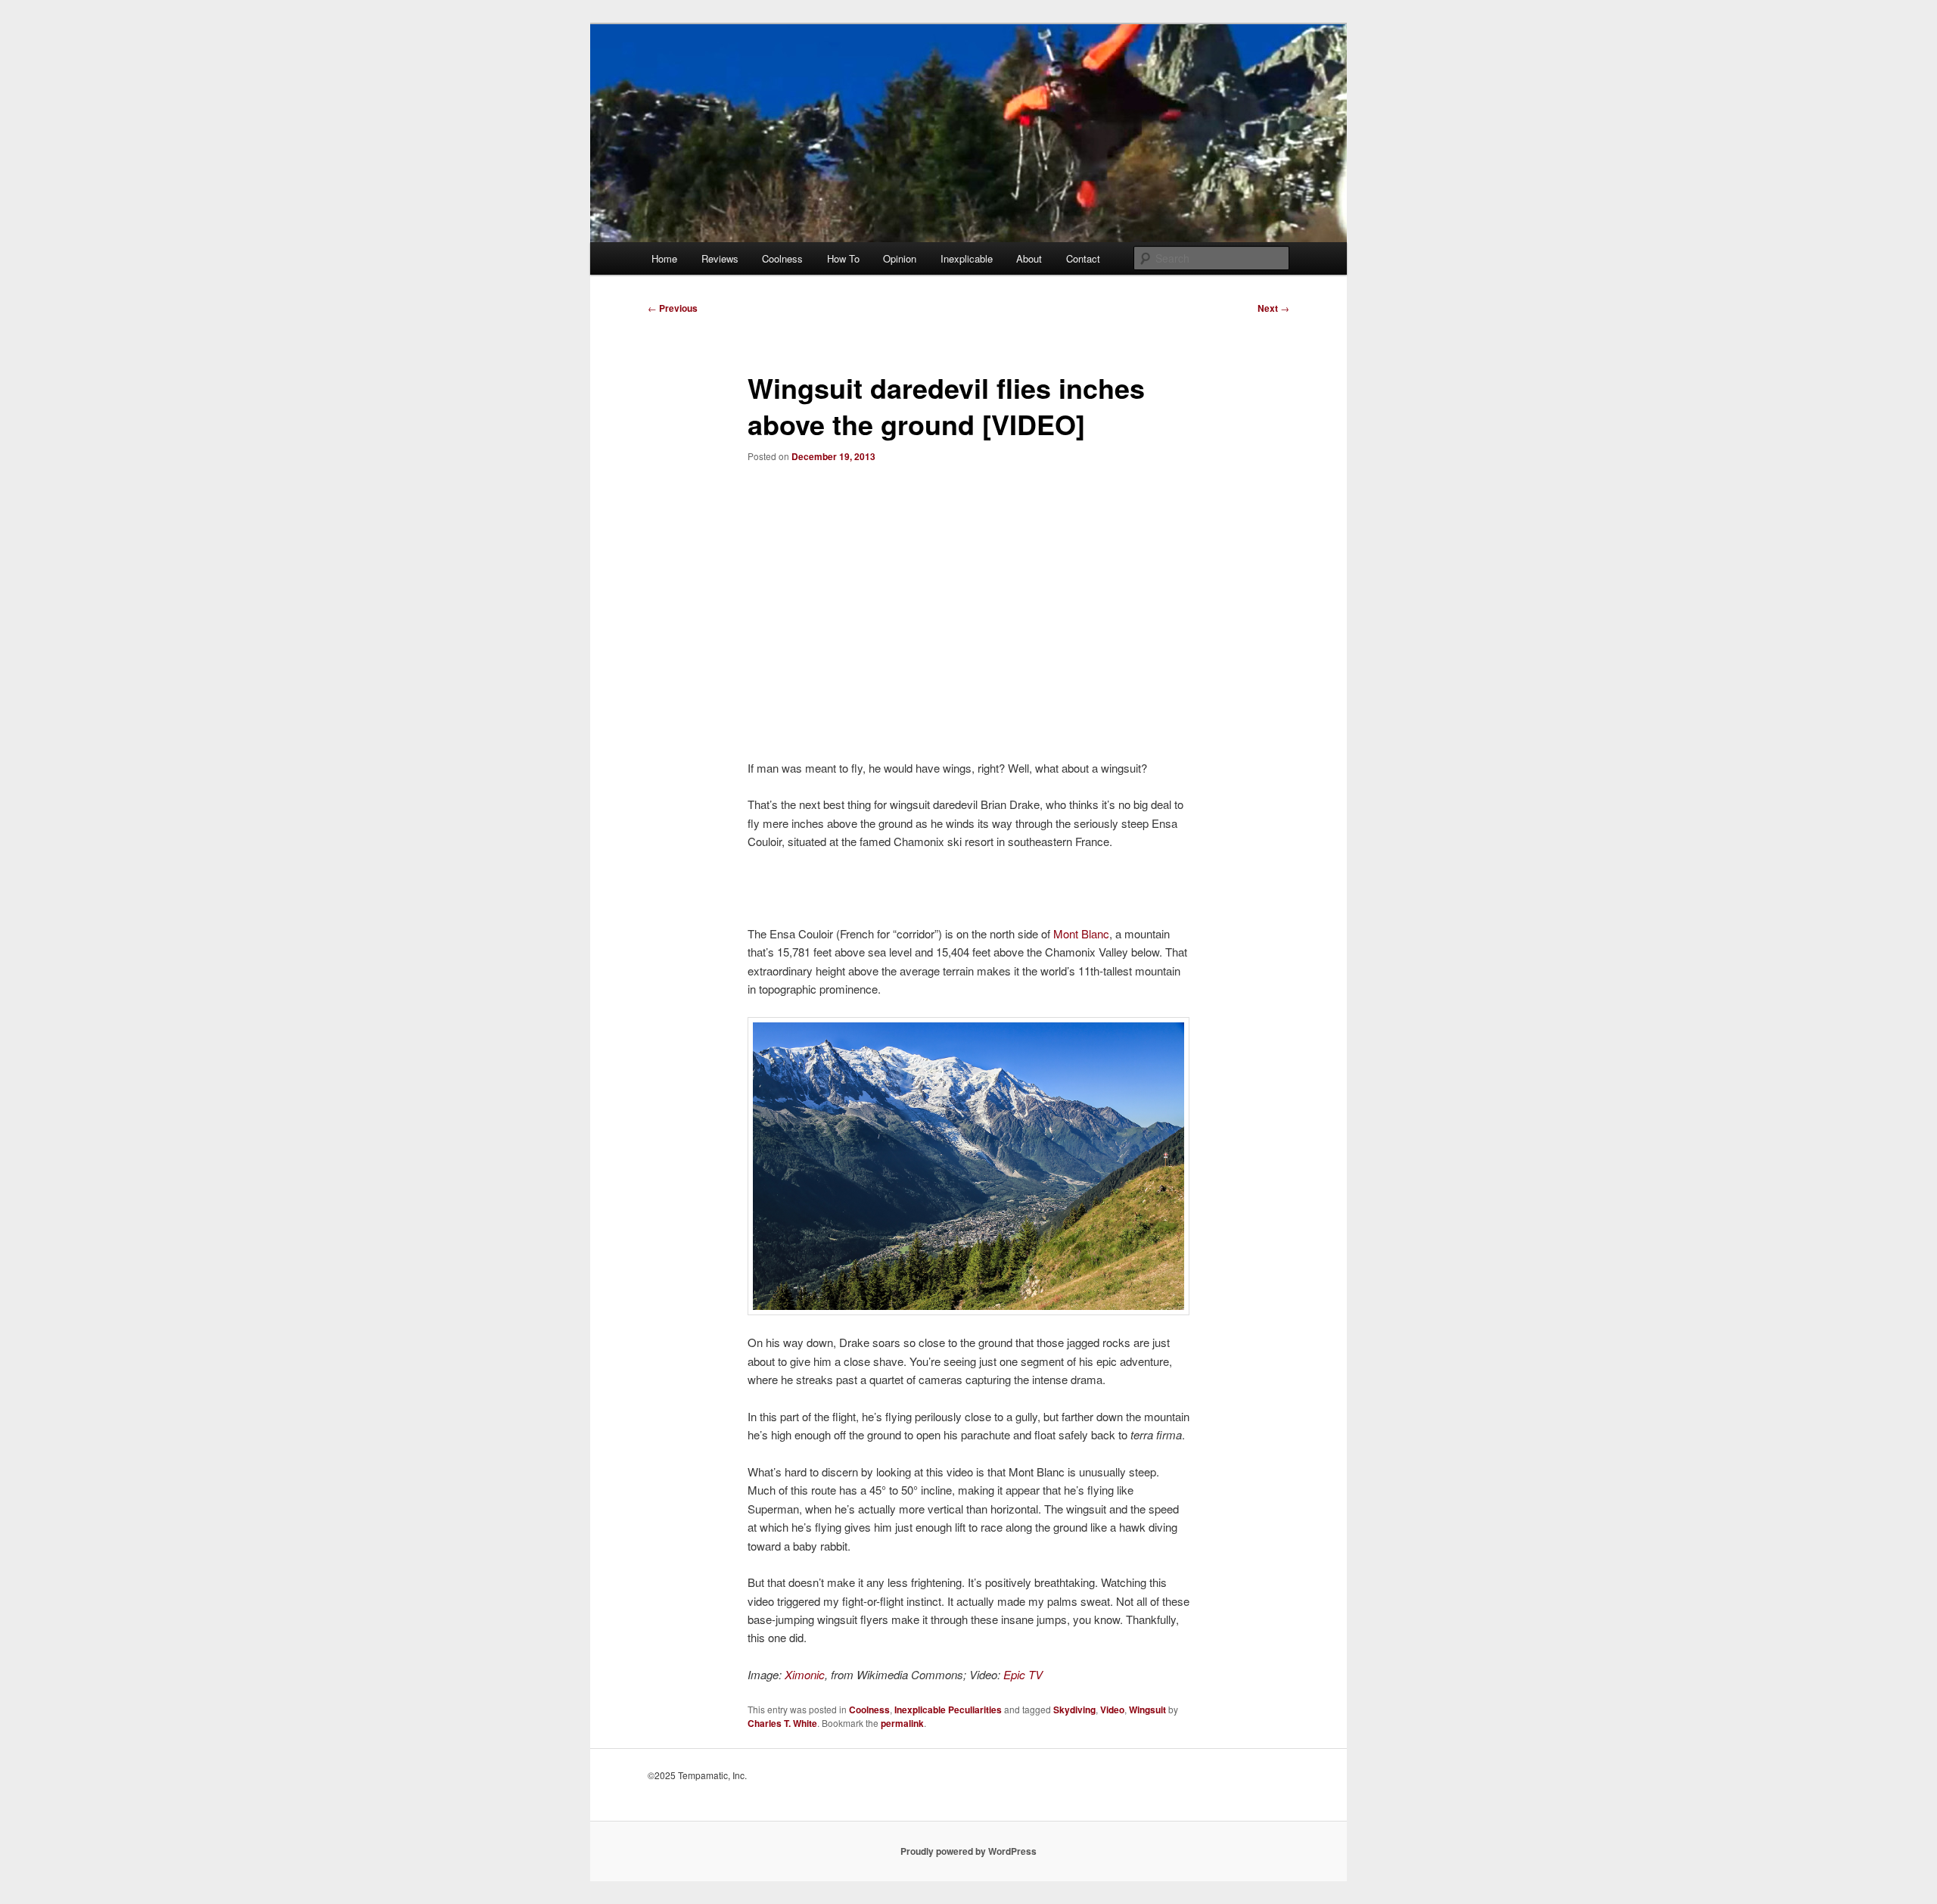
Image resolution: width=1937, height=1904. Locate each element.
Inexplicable (967, 258)
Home (664, 258)
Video (1112, 1710)
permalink (902, 1723)
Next (1273, 308)
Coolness (782, 258)
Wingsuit (1147, 1710)
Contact (1083, 258)
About (1029, 258)
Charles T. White (782, 1723)
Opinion (900, 258)
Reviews (720, 258)
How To (843, 258)
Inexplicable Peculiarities (948, 1710)
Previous (673, 308)
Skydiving (1074, 1710)
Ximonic (805, 1674)
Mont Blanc (1081, 933)
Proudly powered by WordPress (968, 1851)
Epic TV (1023, 1674)
